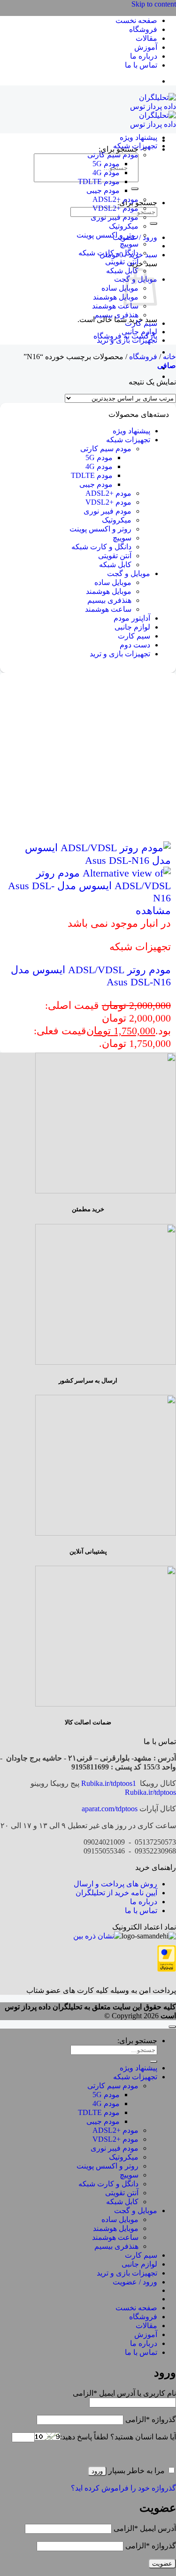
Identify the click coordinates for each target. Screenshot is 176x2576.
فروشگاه (143, 29)
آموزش (146, 47)
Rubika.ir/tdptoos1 (109, 1783)
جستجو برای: (137, 2041)
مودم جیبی (103, 190)
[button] (167, 365)
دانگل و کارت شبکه (108, 253)
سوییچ (129, 244)
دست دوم (135, 645)
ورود (97, 2471)
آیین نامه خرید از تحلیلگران (116, 1893)
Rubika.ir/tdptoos (150, 1792)
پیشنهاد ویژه (138, 137)
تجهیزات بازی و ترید (127, 340)
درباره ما (144, 56)
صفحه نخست (136, 20)
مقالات (146, 38)
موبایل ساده (120, 288)
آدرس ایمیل (145, 2528)
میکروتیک (124, 226)
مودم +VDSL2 (115, 208)
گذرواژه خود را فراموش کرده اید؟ (123, 2488)
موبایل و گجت (129, 573)
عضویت (162, 2564)
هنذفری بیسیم (116, 315)
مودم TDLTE (99, 181)
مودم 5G (106, 164)
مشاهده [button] (153, 911)
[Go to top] (172, 2027)
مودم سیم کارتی (113, 155)
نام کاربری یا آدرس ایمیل (124, 2393)
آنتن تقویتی (122, 262)
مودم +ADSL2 (115, 199)
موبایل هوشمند (116, 297)
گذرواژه (151, 2419)
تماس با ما (141, 65)
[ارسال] (135, 189)
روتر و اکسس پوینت (107, 235)
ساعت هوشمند (115, 306)
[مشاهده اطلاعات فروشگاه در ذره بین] (97, 1936)
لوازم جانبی (139, 332)
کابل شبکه (122, 271)
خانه (169, 357)
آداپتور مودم (132, 618)
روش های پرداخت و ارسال (115, 1884)
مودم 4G (106, 173)
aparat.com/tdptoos (110, 1809)
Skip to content (154, 4)
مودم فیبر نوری (115, 217)
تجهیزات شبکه (135, 146)
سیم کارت (141, 323)
